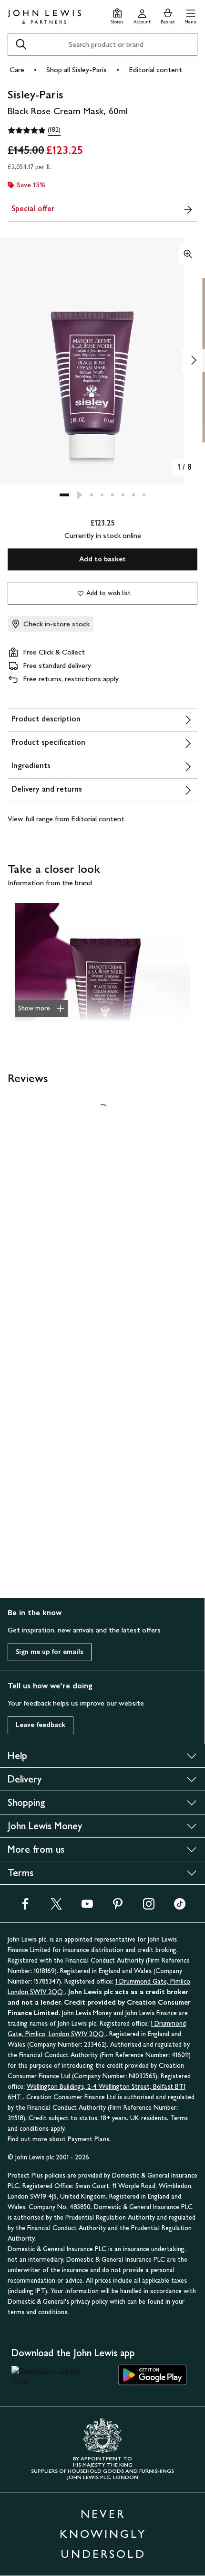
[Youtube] (87, 1907)
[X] (56, 1907)
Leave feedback (41, 1725)
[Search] (21, 44)
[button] (190, 15)
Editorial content (155, 70)
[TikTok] (180, 1907)
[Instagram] (149, 1907)
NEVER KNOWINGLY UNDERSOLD (103, 2534)
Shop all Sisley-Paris (77, 70)
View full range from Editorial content (66, 819)
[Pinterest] (118, 1907)
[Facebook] (25, 1907)
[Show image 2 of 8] (194, 360)
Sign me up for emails (50, 1652)
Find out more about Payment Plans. (59, 2139)
